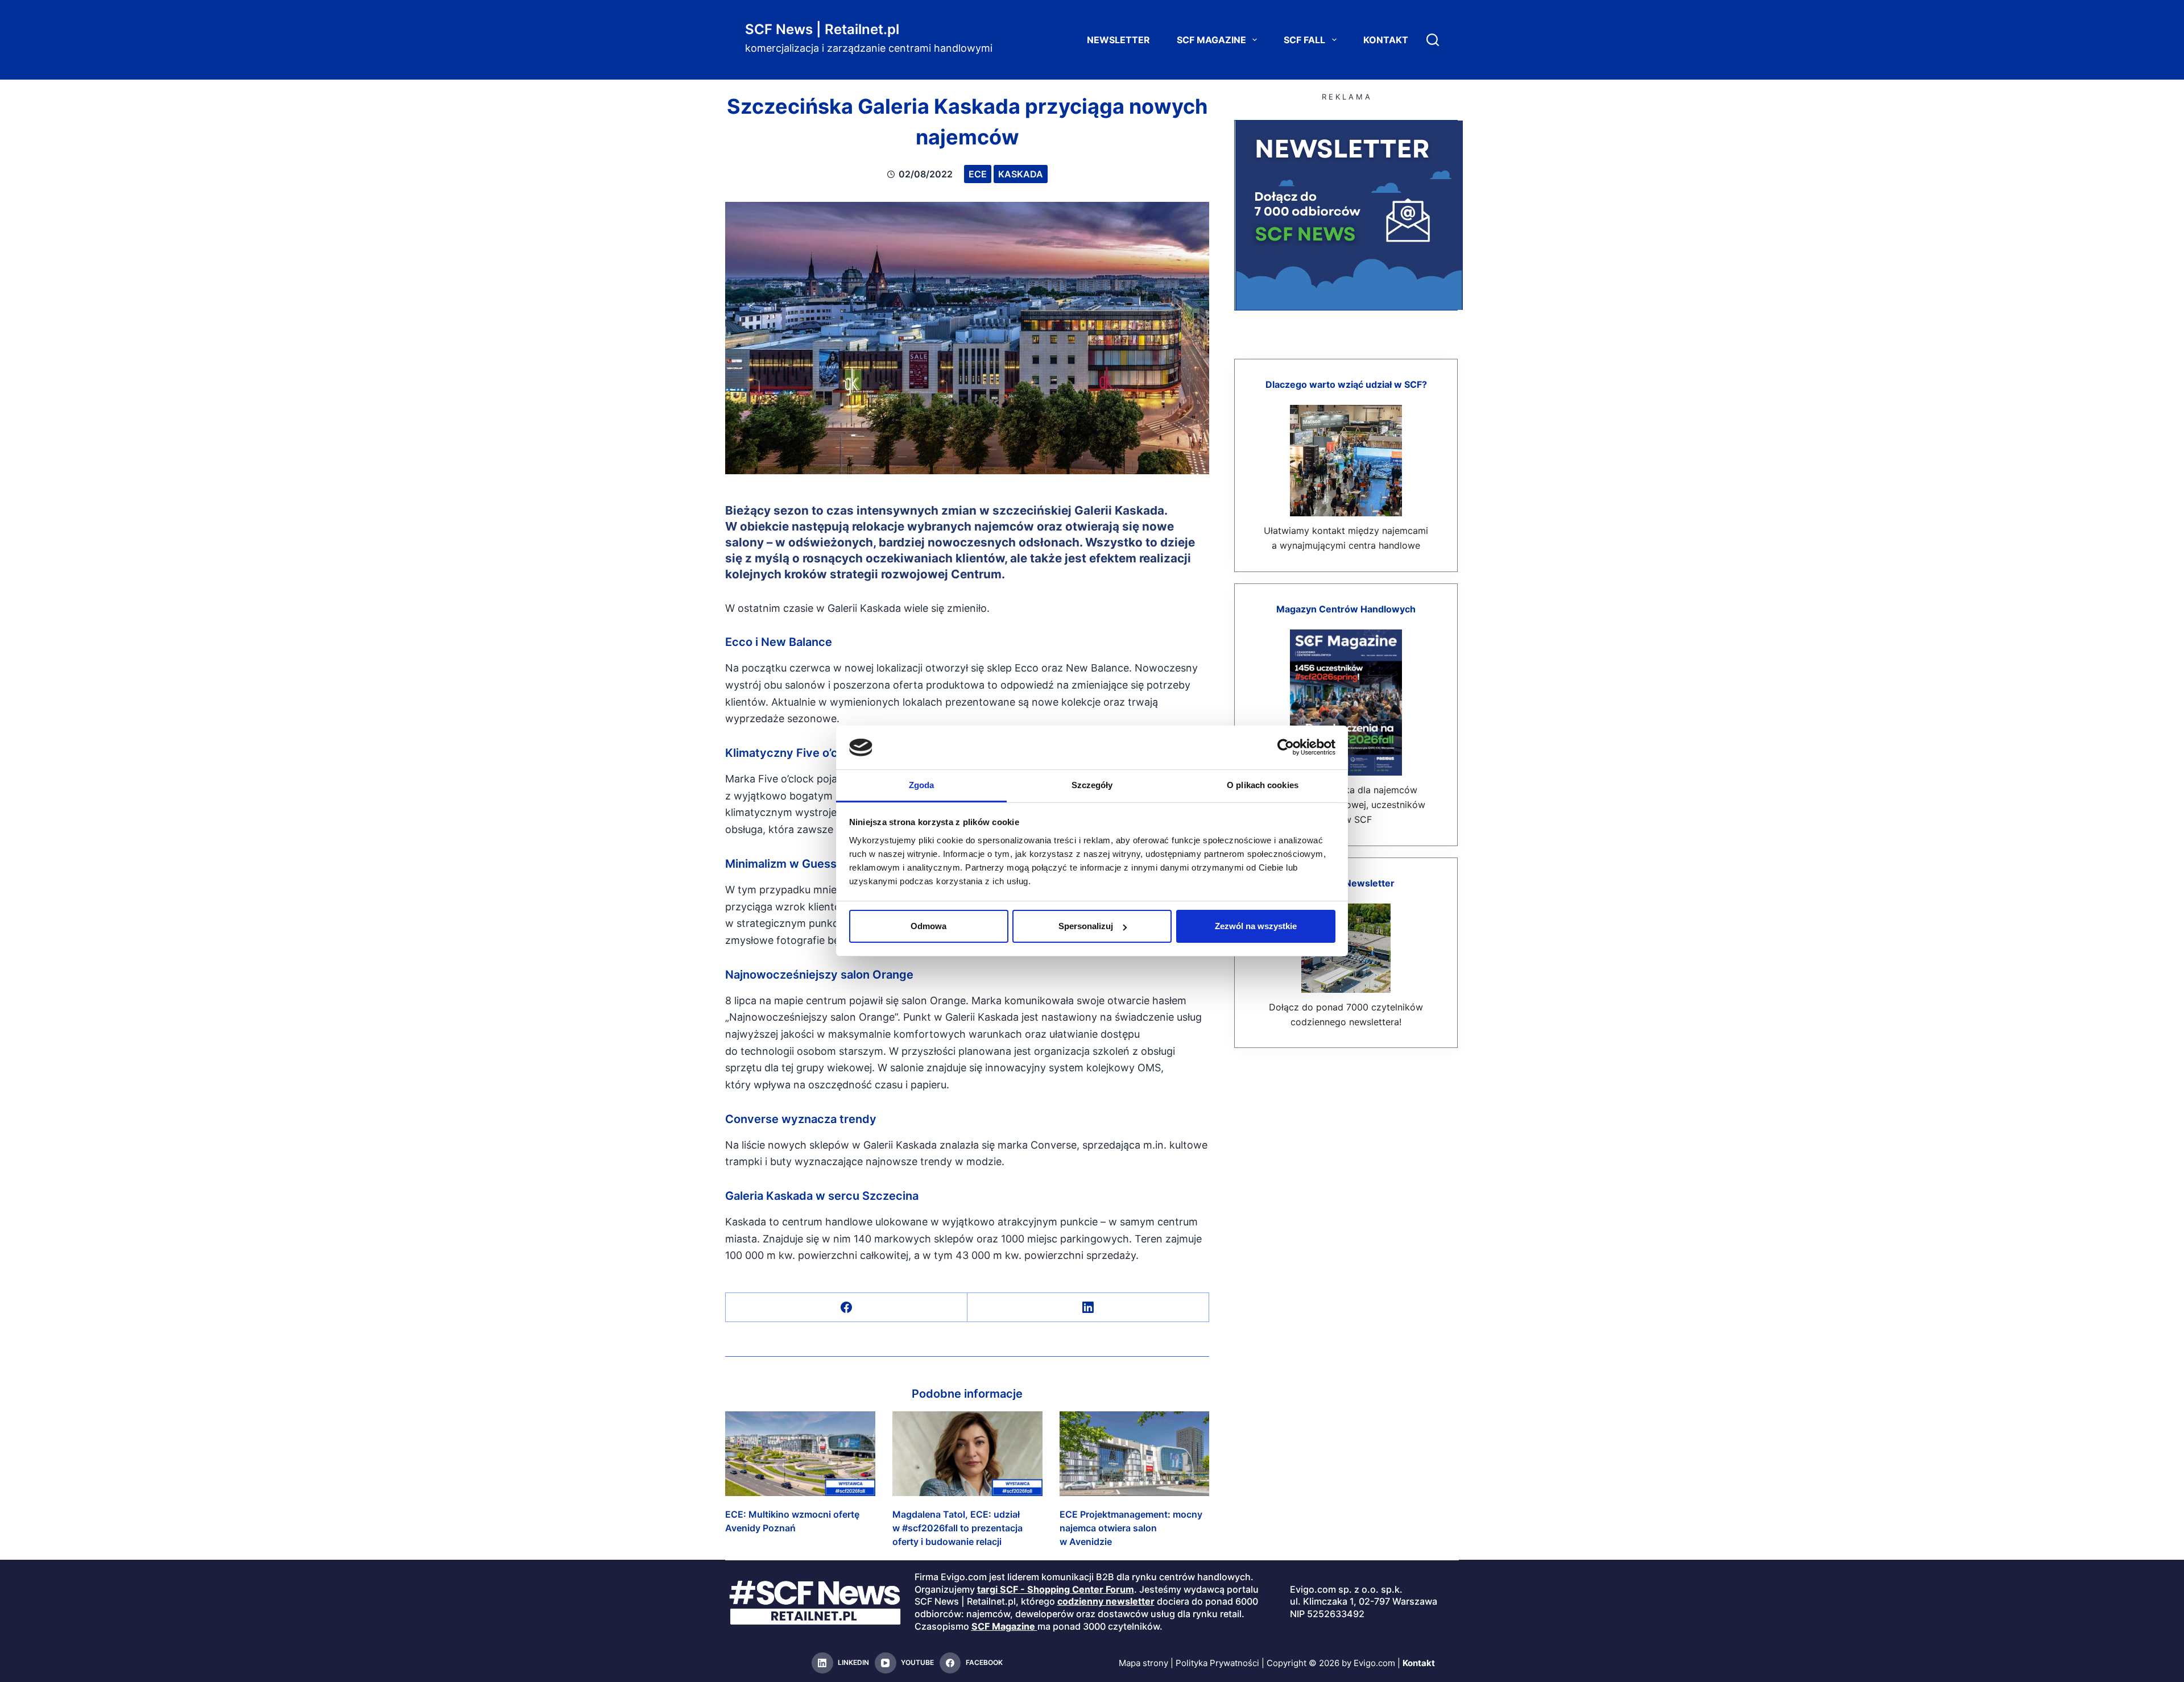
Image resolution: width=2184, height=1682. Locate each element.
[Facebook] (847, 1308)
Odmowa (928, 926)
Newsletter (1118, 40)
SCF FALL (1304, 40)
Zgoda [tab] (922, 785)
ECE (978, 174)
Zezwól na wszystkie (1256, 926)
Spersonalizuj (1086, 926)
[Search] (1433, 40)
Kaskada (1021, 174)
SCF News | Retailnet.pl (822, 29)
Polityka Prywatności (1217, 1663)
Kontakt (1386, 40)
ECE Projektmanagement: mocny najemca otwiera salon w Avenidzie (1131, 1528)
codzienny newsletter (1106, 1601)
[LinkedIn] (1088, 1308)
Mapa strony (1143, 1663)
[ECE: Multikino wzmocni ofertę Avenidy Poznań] (800, 1453)
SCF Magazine (1211, 40)
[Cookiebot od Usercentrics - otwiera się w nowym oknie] (1286, 747)
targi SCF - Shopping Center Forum (1056, 1589)
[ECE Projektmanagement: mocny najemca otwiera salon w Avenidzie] (1135, 1453)
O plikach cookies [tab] (1263, 785)
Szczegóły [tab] (1092, 785)
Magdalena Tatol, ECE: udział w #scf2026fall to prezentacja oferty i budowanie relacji (957, 1528)
